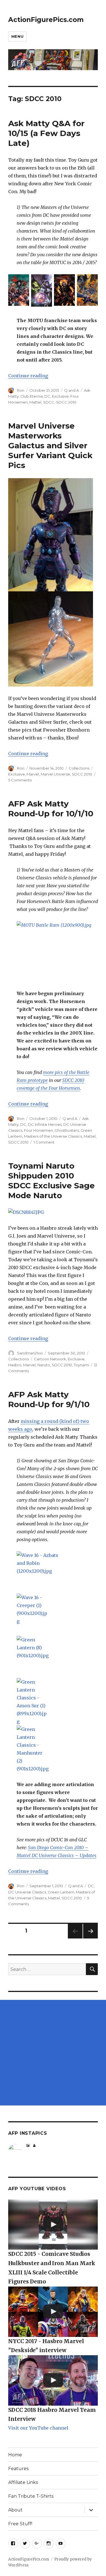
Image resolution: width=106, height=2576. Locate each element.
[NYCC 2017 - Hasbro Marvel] (53, 2312)
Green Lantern (61, 1892)
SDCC (49, 402)
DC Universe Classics (27, 1892)
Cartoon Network (50, 1359)
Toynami (81, 1365)
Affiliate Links (23, 2482)
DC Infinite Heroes (45, 1124)
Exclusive (60, 396)
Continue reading (28, 376)
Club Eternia (32, 396)
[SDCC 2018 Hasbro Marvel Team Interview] (53, 2380)
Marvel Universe (55, 774)
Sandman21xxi (30, 1353)
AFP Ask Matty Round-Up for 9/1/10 (49, 1399)
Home (15, 2455)
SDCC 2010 (66, 402)
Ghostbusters (67, 1130)
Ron (21, 390)
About (15, 2510)
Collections (79, 768)
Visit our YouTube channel (38, 2428)
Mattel (35, 402)
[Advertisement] (53, 2053)
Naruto (44, 1365)
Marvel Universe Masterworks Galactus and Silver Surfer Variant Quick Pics (50, 445)
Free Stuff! (20, 2524)
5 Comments (20, 780)
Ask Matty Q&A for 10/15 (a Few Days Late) (46, 133)
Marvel (33, 774)
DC (47, 396)
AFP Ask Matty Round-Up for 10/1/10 (51, 809)
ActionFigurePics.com (46, 20)
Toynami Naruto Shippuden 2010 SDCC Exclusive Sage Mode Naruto (51, 1181)
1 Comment (44, 1142)
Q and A (72, 390)
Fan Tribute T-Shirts (31, 2496)
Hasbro (15, 1365)
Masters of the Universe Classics (53, 1136)
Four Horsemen (38, 1130)
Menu (17, 36)
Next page (90, 1938)
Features (18, 2469)
